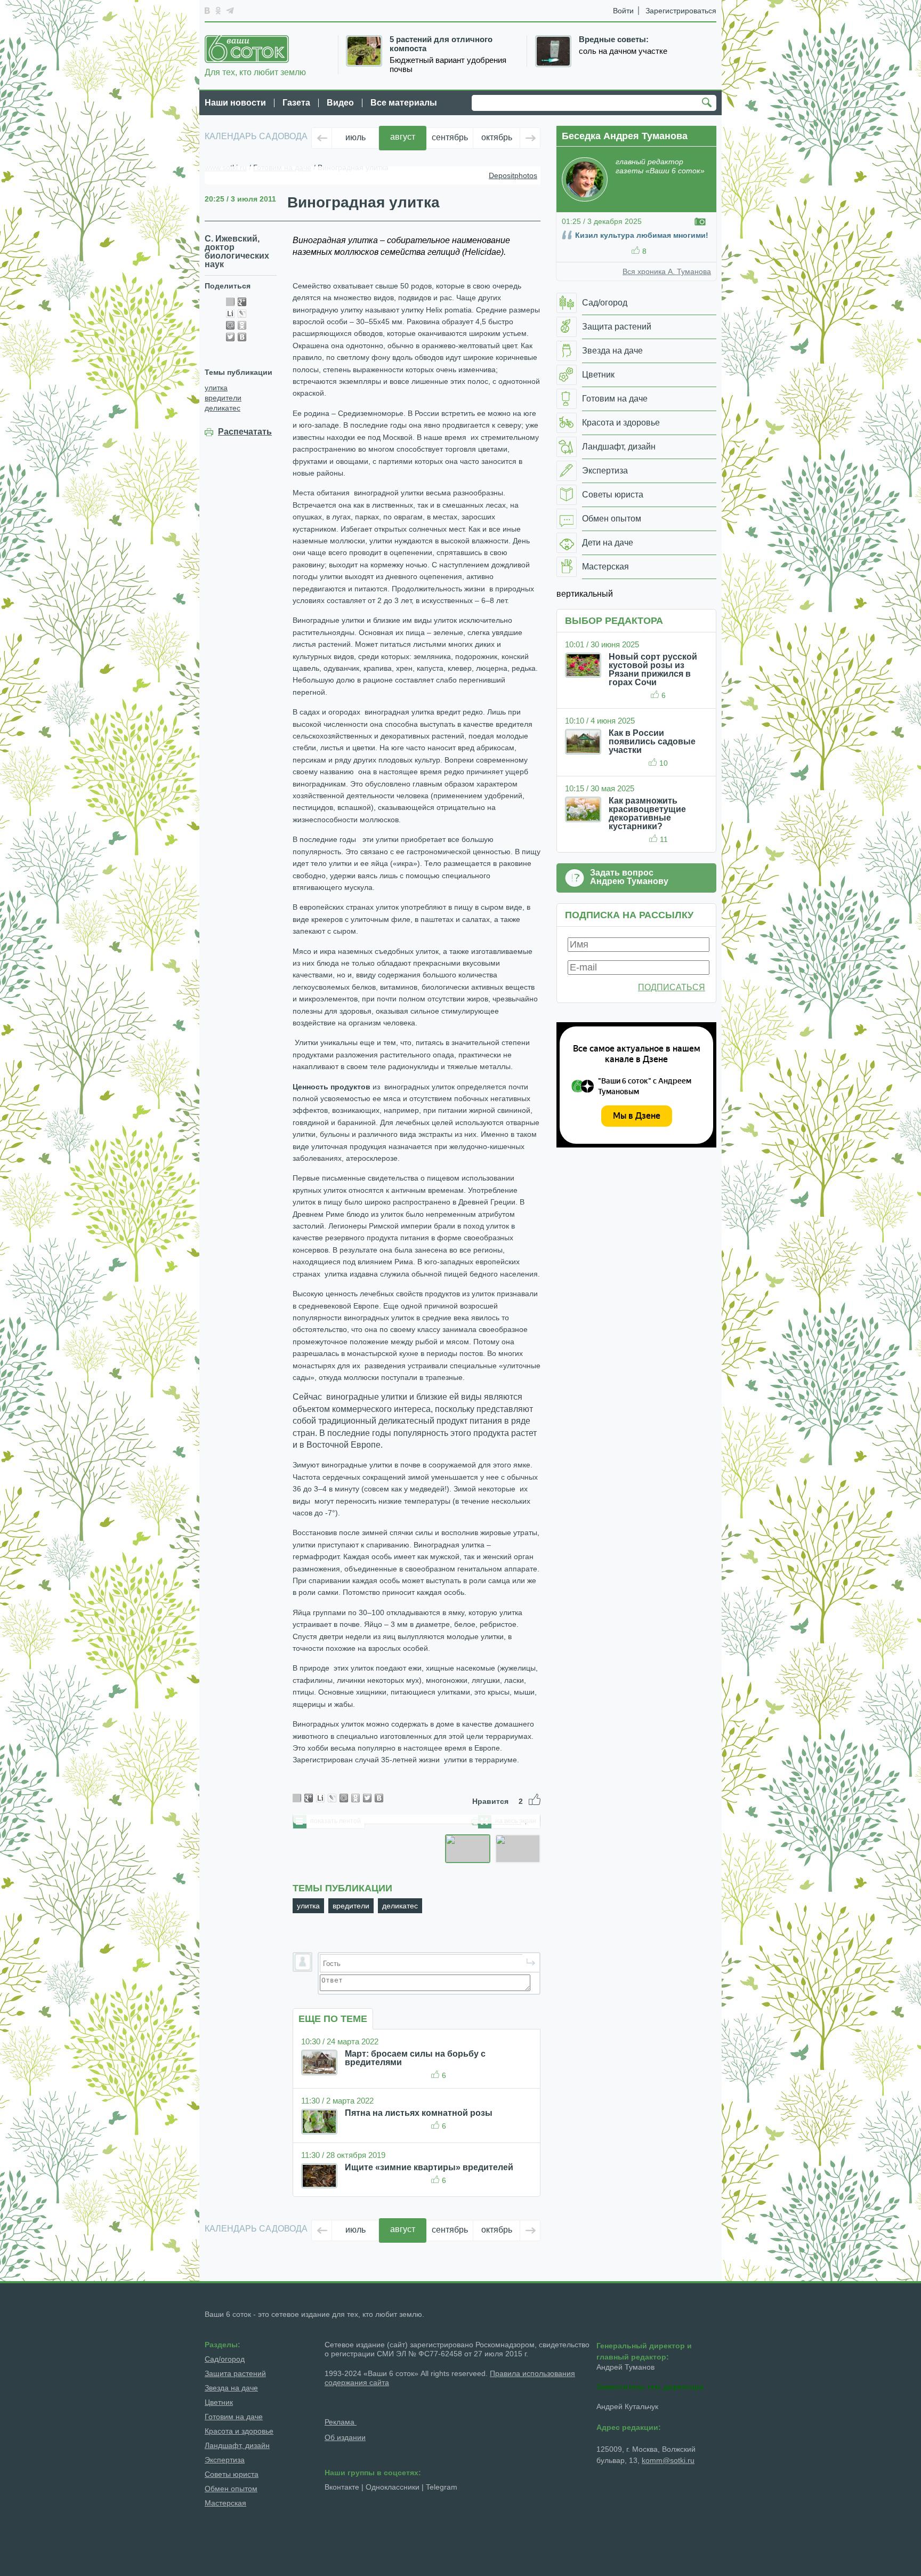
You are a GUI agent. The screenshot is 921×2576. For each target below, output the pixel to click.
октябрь (497, 137)
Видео (340, 103)
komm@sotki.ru (668, 2460)
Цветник (219, 2402)
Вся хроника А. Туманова (667, 271)
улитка (216, 388)
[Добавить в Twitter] (230, 337)
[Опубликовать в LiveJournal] (242, 314)
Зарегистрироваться (681, 11)
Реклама (341, 2422)
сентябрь (450, 137)
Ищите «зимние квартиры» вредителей (429, 2167)
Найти (708, 103)
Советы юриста (232, 2474)
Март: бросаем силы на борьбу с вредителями (415, 2058)
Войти (623, 11)
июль (356, 137)
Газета (296, 103)
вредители (223, 398)
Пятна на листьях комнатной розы (419, 2113)
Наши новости (235, 103)
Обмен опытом (231, 2489)
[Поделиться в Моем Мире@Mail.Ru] (230, 325)
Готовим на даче (234, 2417)
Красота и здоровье (239, 2431)
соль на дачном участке (623, 51)
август (403, 137)
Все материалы (404, 103)
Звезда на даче (231, 2388)
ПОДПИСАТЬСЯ (672, 987)
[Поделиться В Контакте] (242, 337)
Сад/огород (225, 2359)
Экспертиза (225, 2460)
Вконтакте (342, 2487)
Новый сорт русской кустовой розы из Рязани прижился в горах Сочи (653, 669)
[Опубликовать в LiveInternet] (230, 314)
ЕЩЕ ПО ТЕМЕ (333, 2019)
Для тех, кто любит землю (255, 72)
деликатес (223, 408)
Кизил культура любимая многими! (642, 235)
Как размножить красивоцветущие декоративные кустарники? (647, 813)
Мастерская (225, 2503)
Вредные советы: (614, 39)
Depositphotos (513, 175)
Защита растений (235, 2373)
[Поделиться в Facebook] (230, 302)
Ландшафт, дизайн (237, 2445)
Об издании (345, 2437)
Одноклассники (393, 2487)
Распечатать (245, 432)
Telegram (442, 2487)
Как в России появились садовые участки (652, 741)
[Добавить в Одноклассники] (242, 325)
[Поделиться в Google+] (242, 302)
